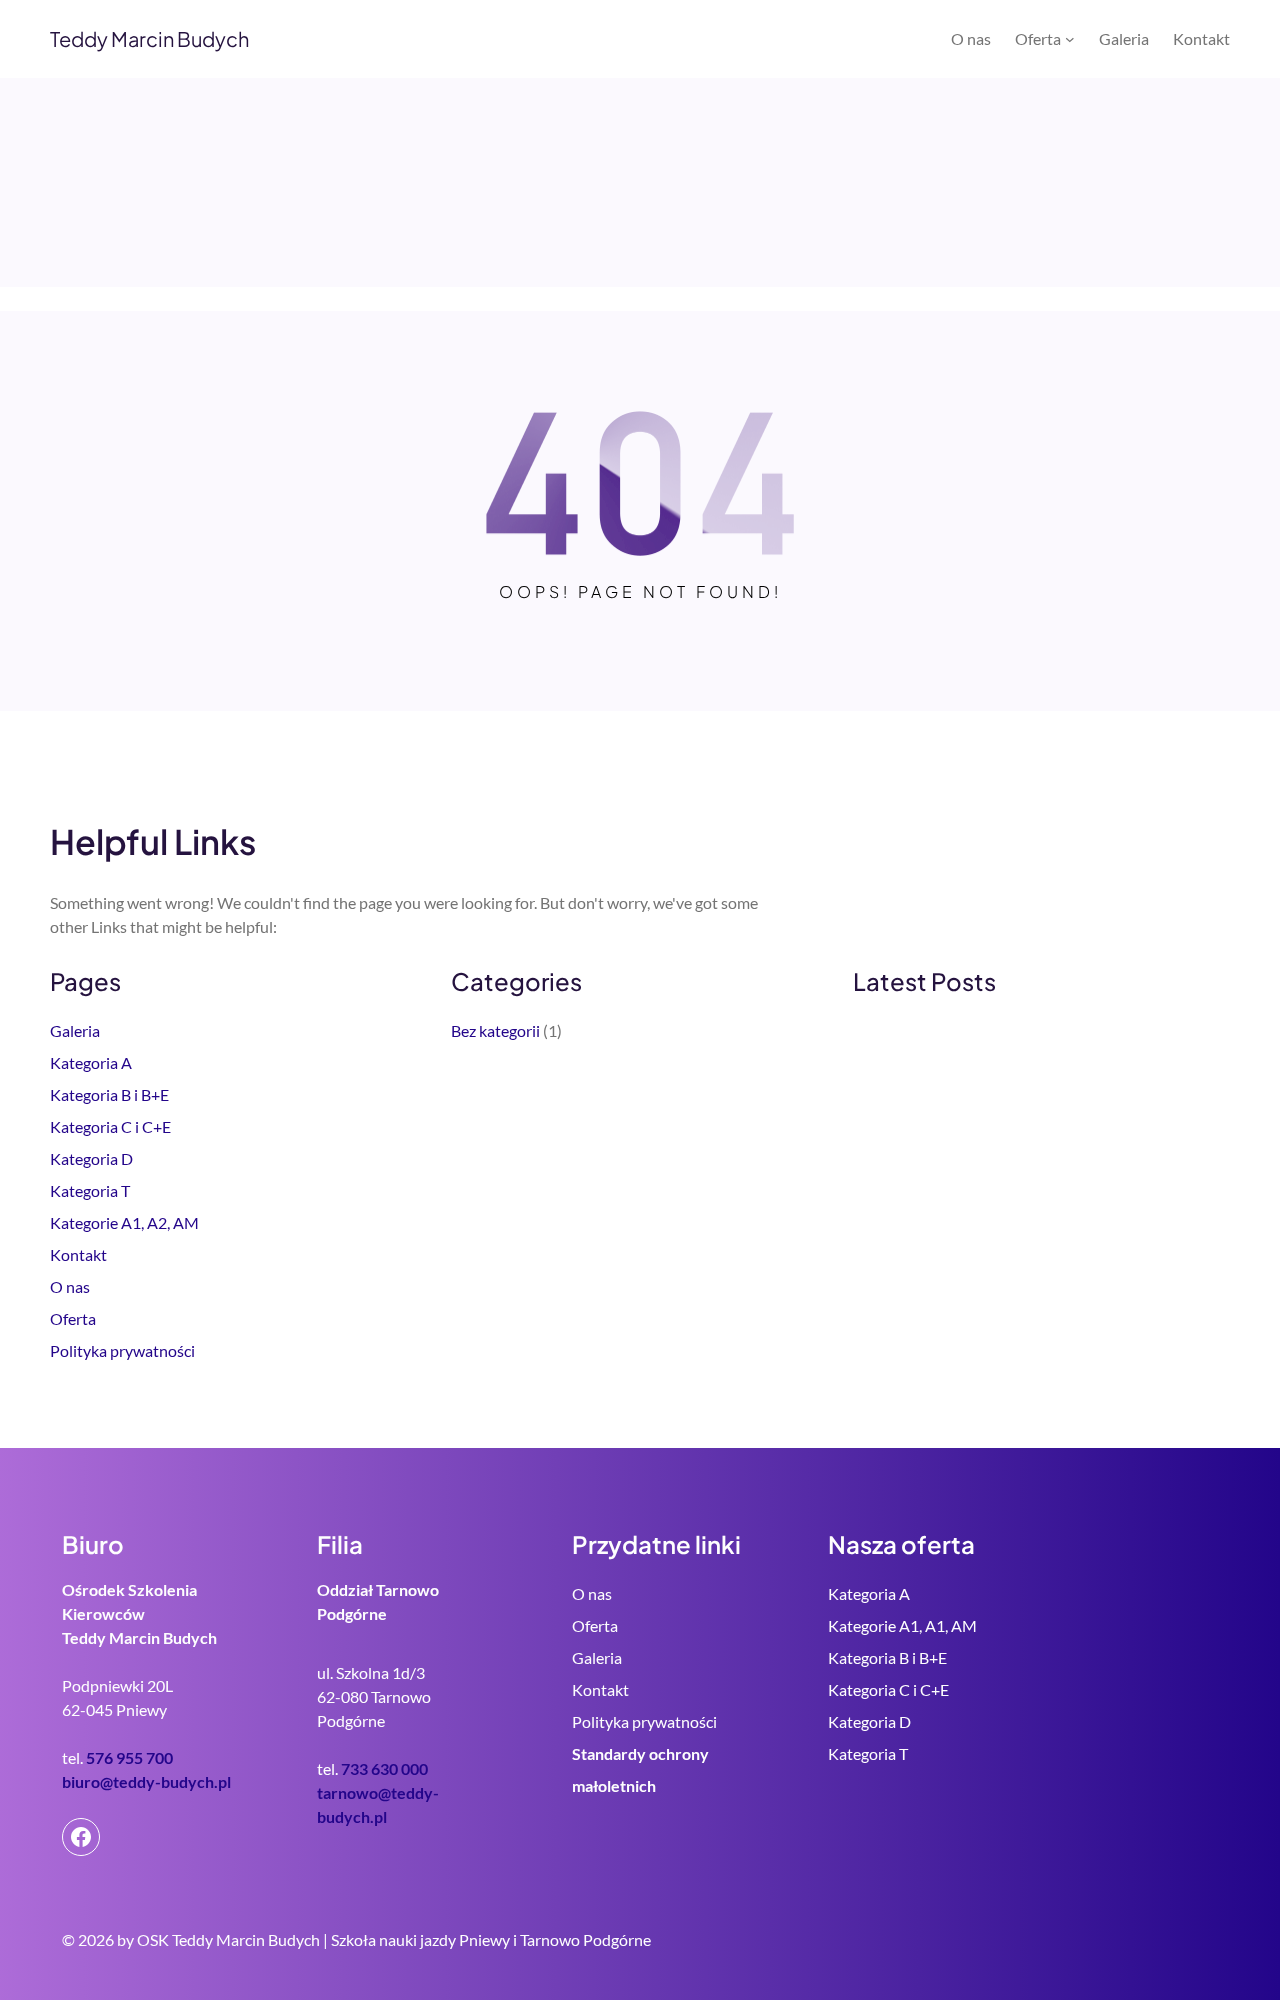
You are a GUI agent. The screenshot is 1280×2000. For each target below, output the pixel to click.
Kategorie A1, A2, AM (124, 1222)
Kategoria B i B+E (109, 1094)
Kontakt (78, 1254)
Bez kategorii (495, 1030)
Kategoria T (90, 1190)
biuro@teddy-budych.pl (146, 1781)
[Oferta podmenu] (1070, 39)
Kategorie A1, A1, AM (902, 1625)
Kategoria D (91, 1158)
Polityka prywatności (122, 1350)
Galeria (75, 1030)
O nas (70, 1286)
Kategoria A (91, 1062)
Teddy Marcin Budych (149, 38)
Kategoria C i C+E (110, 1126)
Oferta (73, 1318)
